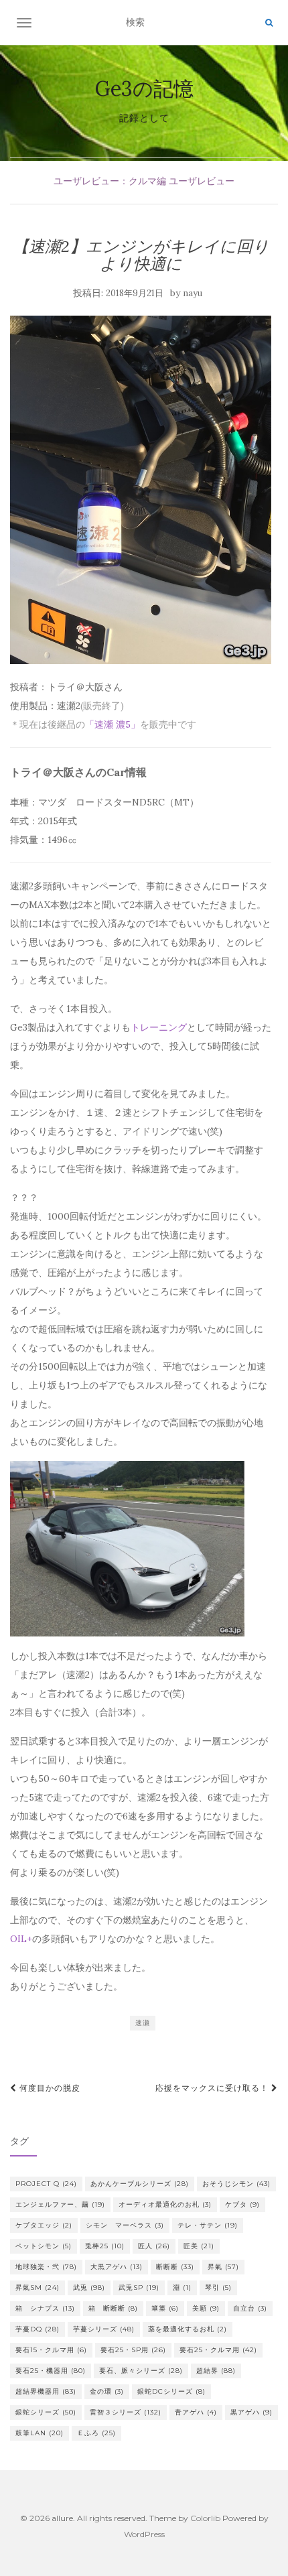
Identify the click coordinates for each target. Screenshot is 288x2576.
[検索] (269, 23)
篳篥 (165, 2308)
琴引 (218, 2288)
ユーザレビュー (202, 181)
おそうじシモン (236, 2184)
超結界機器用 (46, 2391)
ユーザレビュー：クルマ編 (110, 181)
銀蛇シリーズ (46, 2412)
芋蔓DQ (38, 2329)
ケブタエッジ (44, 2225)
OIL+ (21, 1939)
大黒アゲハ (117, 2267)
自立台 (250, 2308)
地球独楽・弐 (46, 2267)
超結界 (216, 2371)
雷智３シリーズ (126, 2412)
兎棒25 (105, 2246)
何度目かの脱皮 (49, 2088)
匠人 (154, 2246)
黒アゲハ (251, 2412)
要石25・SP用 (133, 2350)
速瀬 (143, 2023)
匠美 (199, 2246)
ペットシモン (44, 2246)
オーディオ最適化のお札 (165, 2204)
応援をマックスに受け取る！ (213, 2088)
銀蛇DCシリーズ (171, 2391)
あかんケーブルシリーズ (140, 2184)
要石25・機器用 (51, 2371)
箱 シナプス (45, 2308)
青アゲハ (196, 2412)
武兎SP (139, 2288)
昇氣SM (38, 2288)
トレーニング (159, 1027)
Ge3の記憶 (144, 88)
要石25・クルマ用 (218, 2350)
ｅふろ (96, 2433)
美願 (206, 2308)
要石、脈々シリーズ (141, 2371)
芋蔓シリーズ (104, 2329)
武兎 (89, 2288)
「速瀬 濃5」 (113, 724)
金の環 (107, 2391)
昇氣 (223, 2267)
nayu (193, 293)
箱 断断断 (113, 2308)
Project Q (46, 2184)
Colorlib (205, 2518)
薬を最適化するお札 (188, 2329)
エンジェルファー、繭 (60, 2204)
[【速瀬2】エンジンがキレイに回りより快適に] (141, 490)
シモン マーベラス (125, 2225)
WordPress (144, 2534)
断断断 (175, 2267)
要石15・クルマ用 (51, 2350)
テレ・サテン (208, 2225)
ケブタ (242, 2204)
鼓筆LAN (40, 2433)
